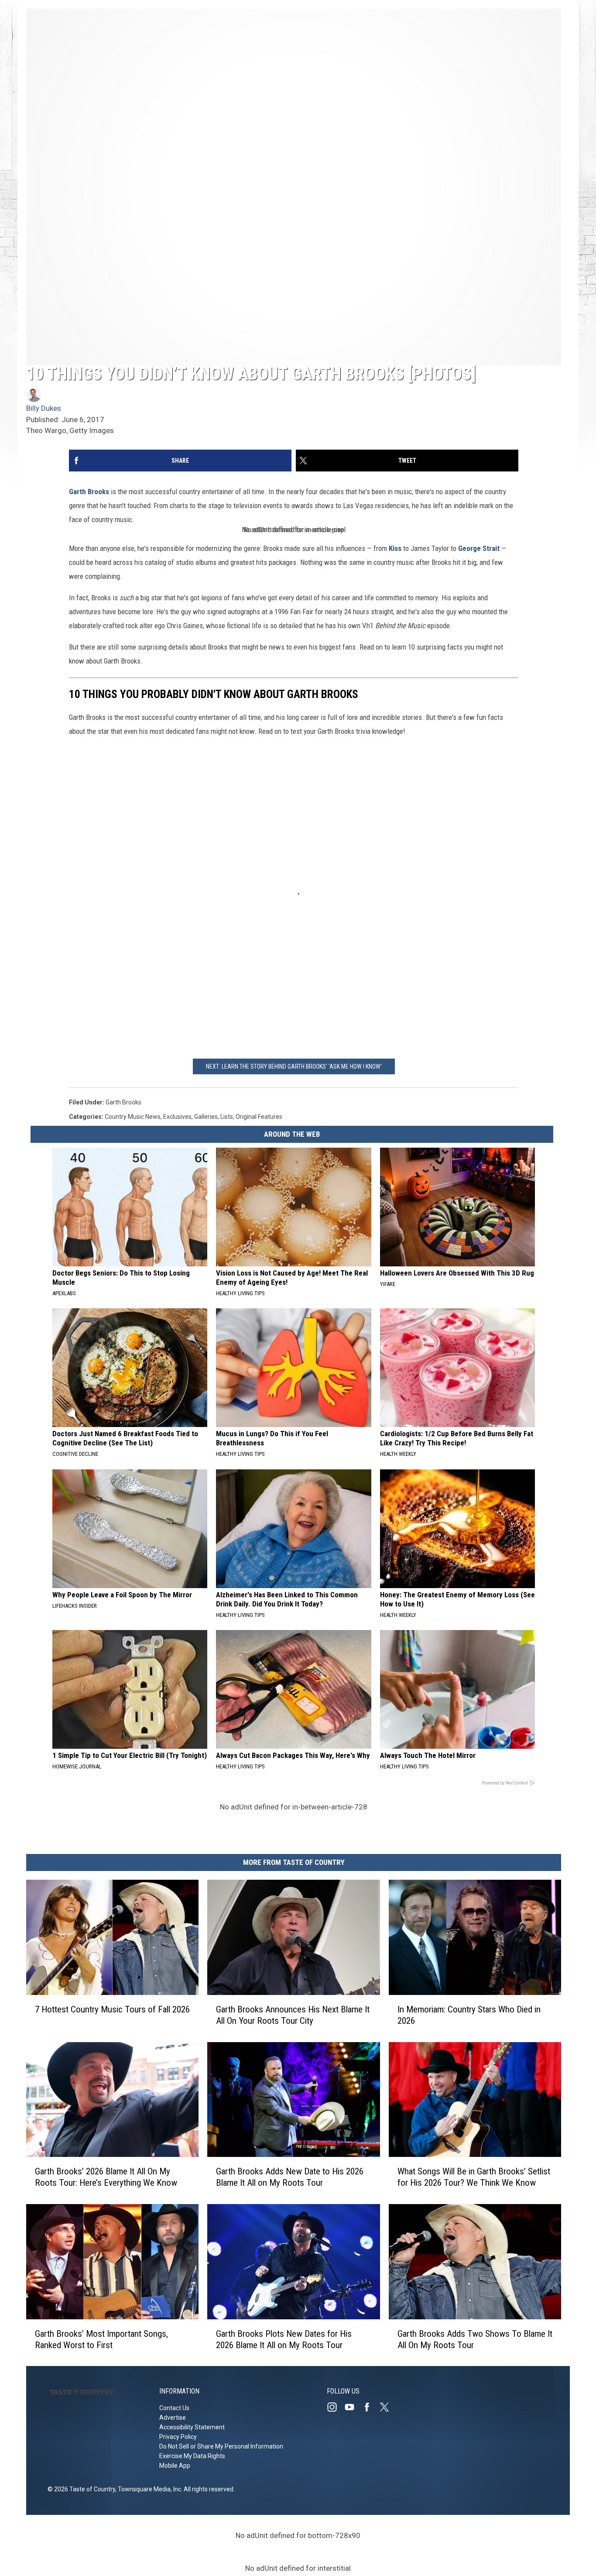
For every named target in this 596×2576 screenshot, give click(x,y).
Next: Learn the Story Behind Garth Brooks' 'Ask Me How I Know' (294, 1066)
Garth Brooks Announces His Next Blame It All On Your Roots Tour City (293, 2015)
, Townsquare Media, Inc (148, 2489)
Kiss (395, 548)
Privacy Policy (178, 2437)
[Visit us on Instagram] (336, 2407)
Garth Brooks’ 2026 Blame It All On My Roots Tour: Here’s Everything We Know (106, 2177)
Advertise (173, 2418)
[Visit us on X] (388, 2407)
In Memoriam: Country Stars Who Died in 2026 (469, 2015)
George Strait (479, 548)
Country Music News (133, 1117)
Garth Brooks (89, 492)
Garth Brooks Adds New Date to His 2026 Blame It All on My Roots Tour (290, 2177)
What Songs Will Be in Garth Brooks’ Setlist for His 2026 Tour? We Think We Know (474, 2177)
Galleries (206, 1117)
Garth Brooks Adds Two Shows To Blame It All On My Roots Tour (475, 2339)
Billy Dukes (44, 408)
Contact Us (174, 2408)
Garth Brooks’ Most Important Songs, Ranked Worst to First (101, 2339)
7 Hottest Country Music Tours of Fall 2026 (112, 2009)
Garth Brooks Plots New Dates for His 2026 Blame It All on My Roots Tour (284, 2339)
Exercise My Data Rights (192, 2456)
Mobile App (175, 2466)
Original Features (259, 1117)
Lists (227, 1117)
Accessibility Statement (192, 2427)
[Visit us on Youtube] (353, 2407)
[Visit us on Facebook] (370, 2407)
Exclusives (177, 1117)
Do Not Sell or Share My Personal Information (221, 2446)
